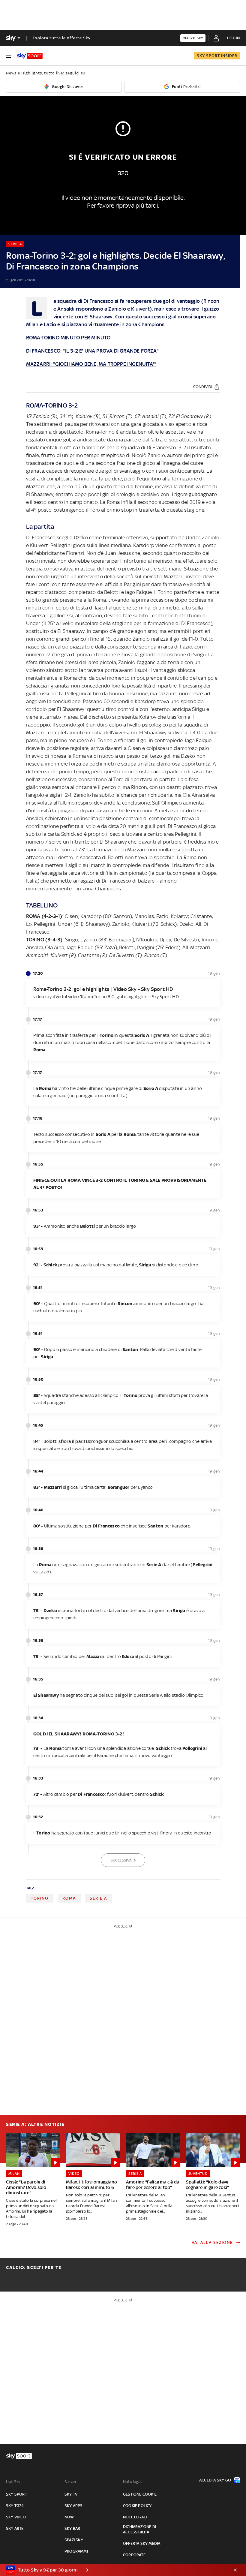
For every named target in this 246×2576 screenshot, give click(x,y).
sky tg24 (15, 2506)
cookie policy (137, 2506)
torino (40, 1898)
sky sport (16, 2494)
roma (69, 1898)
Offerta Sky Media (142, 2543)
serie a (98, 1898)
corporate (134, 2555)
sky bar (72, 2528)
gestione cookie (140, 2494)
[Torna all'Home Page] (30, 56)
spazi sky (74, 2540)
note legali (135, 2517)
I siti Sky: (13, 2482)
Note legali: (133, 2482)
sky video (16, 2517)
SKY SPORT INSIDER (217, 56)
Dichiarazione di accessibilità (139, 2529)
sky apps (74, 2506)
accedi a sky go (215, 2480)
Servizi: (71, 2482)
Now (69, 2517)
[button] (114, 2570)
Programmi (76, 2551)
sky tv (71, 2494)
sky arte (15, 2528)
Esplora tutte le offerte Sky (62, 38)
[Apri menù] (8, 56)
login (234, 38)
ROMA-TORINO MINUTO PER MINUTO (68, 338)
